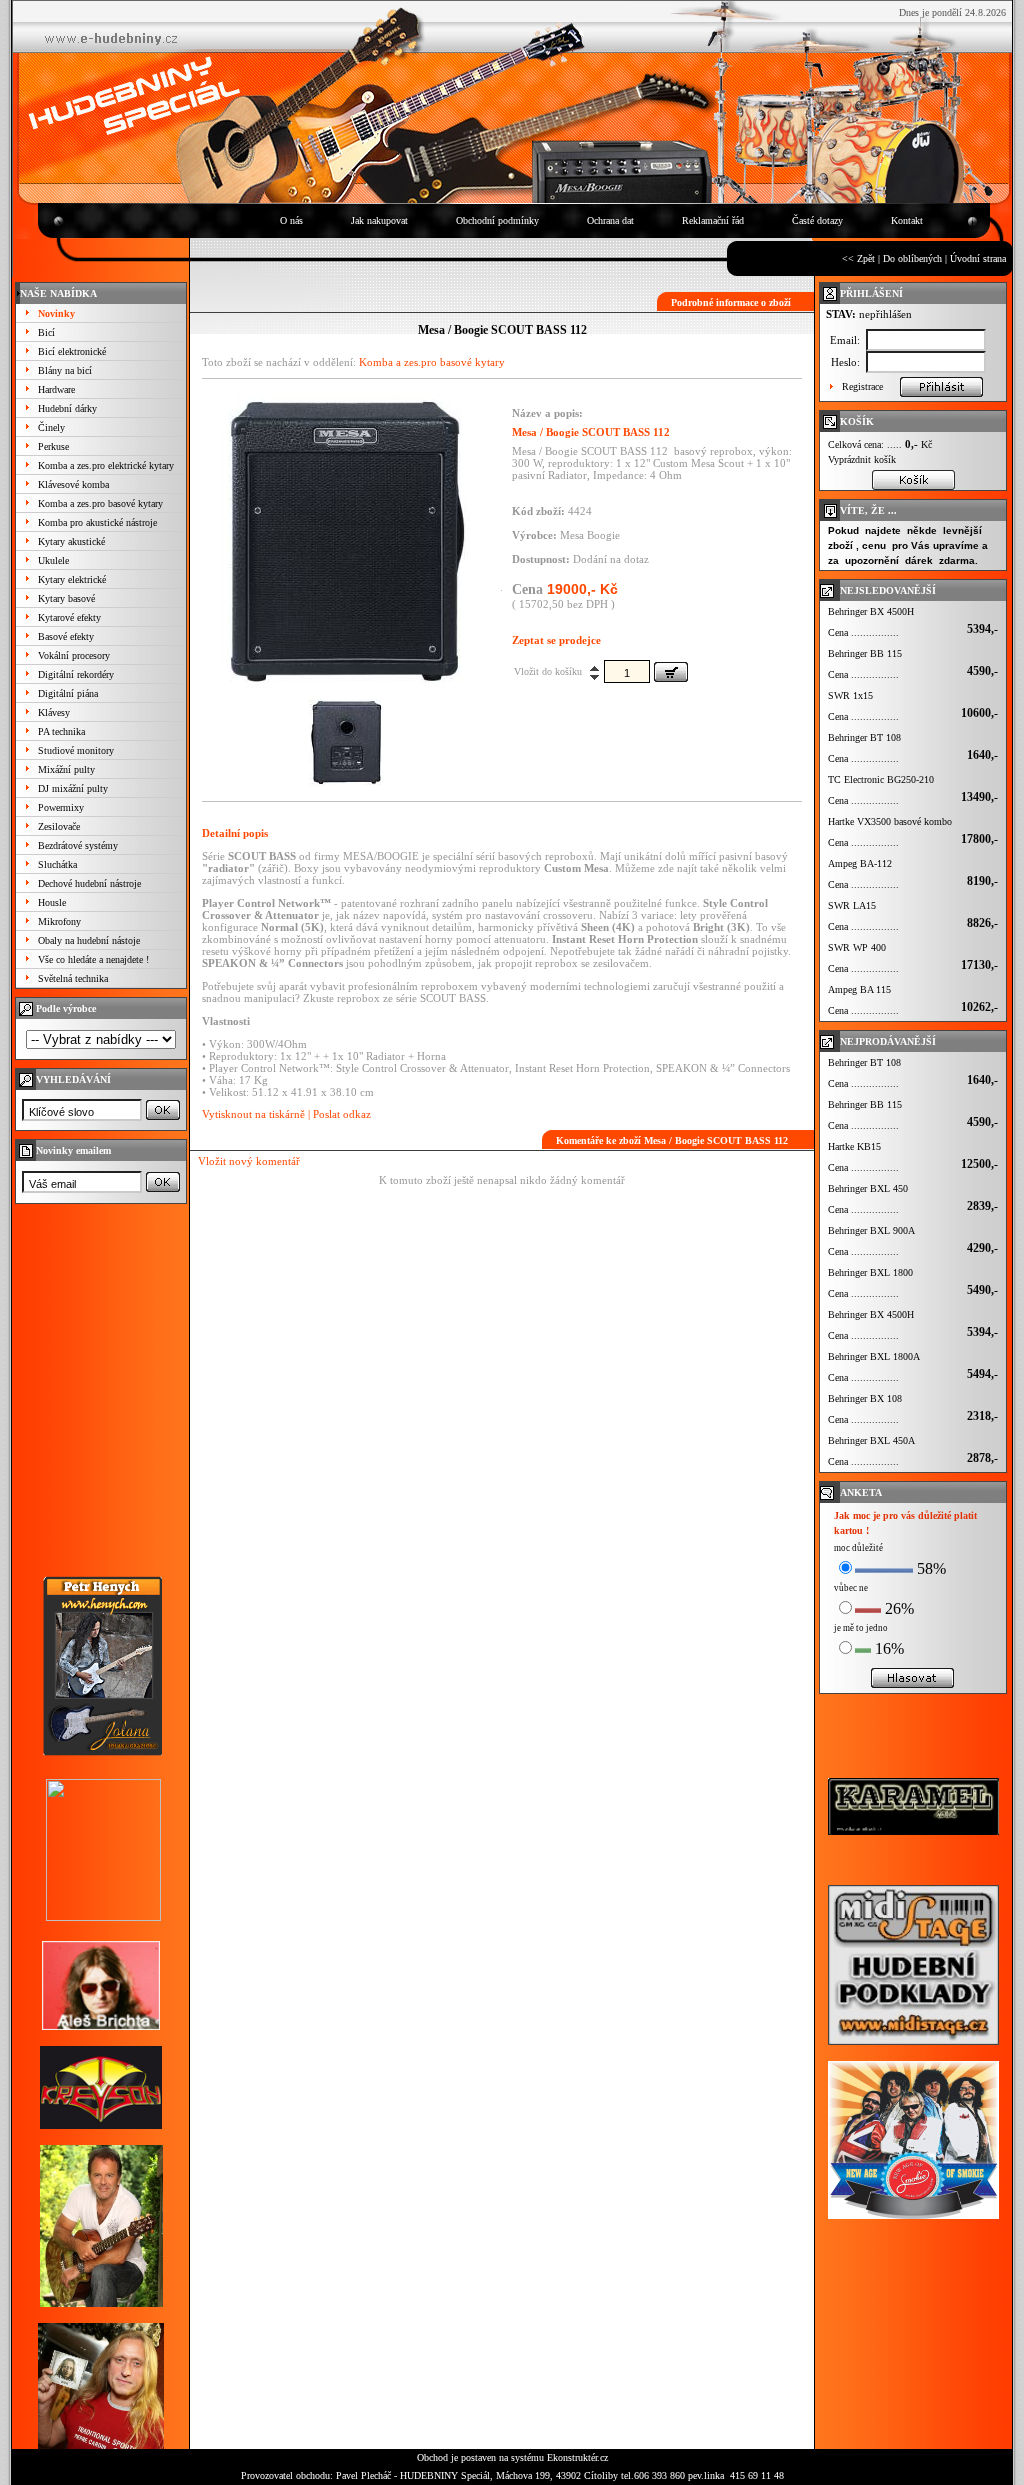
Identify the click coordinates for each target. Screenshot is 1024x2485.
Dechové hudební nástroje (89, 883)
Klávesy (54, 712)
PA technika (61, 731)
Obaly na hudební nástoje (89, 940)
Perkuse (53, 446)
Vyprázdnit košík (862, 459)
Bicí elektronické (72, 351)
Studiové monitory (76, 750)
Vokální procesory (74, 655)
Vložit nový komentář (249, 1161)
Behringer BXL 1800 (870, 1272)
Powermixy (61, 807)
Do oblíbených (912, 258)
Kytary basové (66, 598)
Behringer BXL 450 (868, 1188)
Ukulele (53, 560)
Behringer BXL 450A (871, 1440)
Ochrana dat (610, 220)
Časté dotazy (817, 220)
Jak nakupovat (379, 220)
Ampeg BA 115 (859, 989)
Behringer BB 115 (865, 653)
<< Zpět (858, 258)
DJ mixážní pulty (73, 788)
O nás (291, 220)
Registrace (862, 386)
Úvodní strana (978, 258)
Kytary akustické (71, 541)
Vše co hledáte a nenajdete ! (93, 959)
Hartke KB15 (854, 1146)
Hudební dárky (67, 408)
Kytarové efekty (69, 617)
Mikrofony (59, 921)
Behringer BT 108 (864, 737)
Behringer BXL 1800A (874, 1356)
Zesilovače (59, 826)
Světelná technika (73, 978)
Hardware (56, 389)
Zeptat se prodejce (556, 640)
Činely (51, 427)
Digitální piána (68, 693)
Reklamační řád (713, 220)
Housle (52, 902)
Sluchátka (57, 864)
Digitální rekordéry (76, 674)
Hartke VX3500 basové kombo (890, 821)
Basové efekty (66, 636)
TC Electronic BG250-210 (881, 779)
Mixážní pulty (66, 769)
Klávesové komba (73, 484)
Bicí (46, 332)
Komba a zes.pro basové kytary (100, 503)
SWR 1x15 (850, 695)
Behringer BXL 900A (871, 1230)
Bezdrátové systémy (78, 845)
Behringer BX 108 (865, 1398)
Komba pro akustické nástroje (97, 522)
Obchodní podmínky (497, 220)
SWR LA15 (852, 905)
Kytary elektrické (72, 579)
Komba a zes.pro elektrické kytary (106, 465)
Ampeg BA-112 (860, 863)
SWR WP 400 (857, 947)
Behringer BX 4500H (871, 611)
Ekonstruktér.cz (577, 2457)
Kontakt (907, 220)
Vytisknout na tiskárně (253, 1114)
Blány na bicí (65, 370)
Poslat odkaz (342, 1114)
